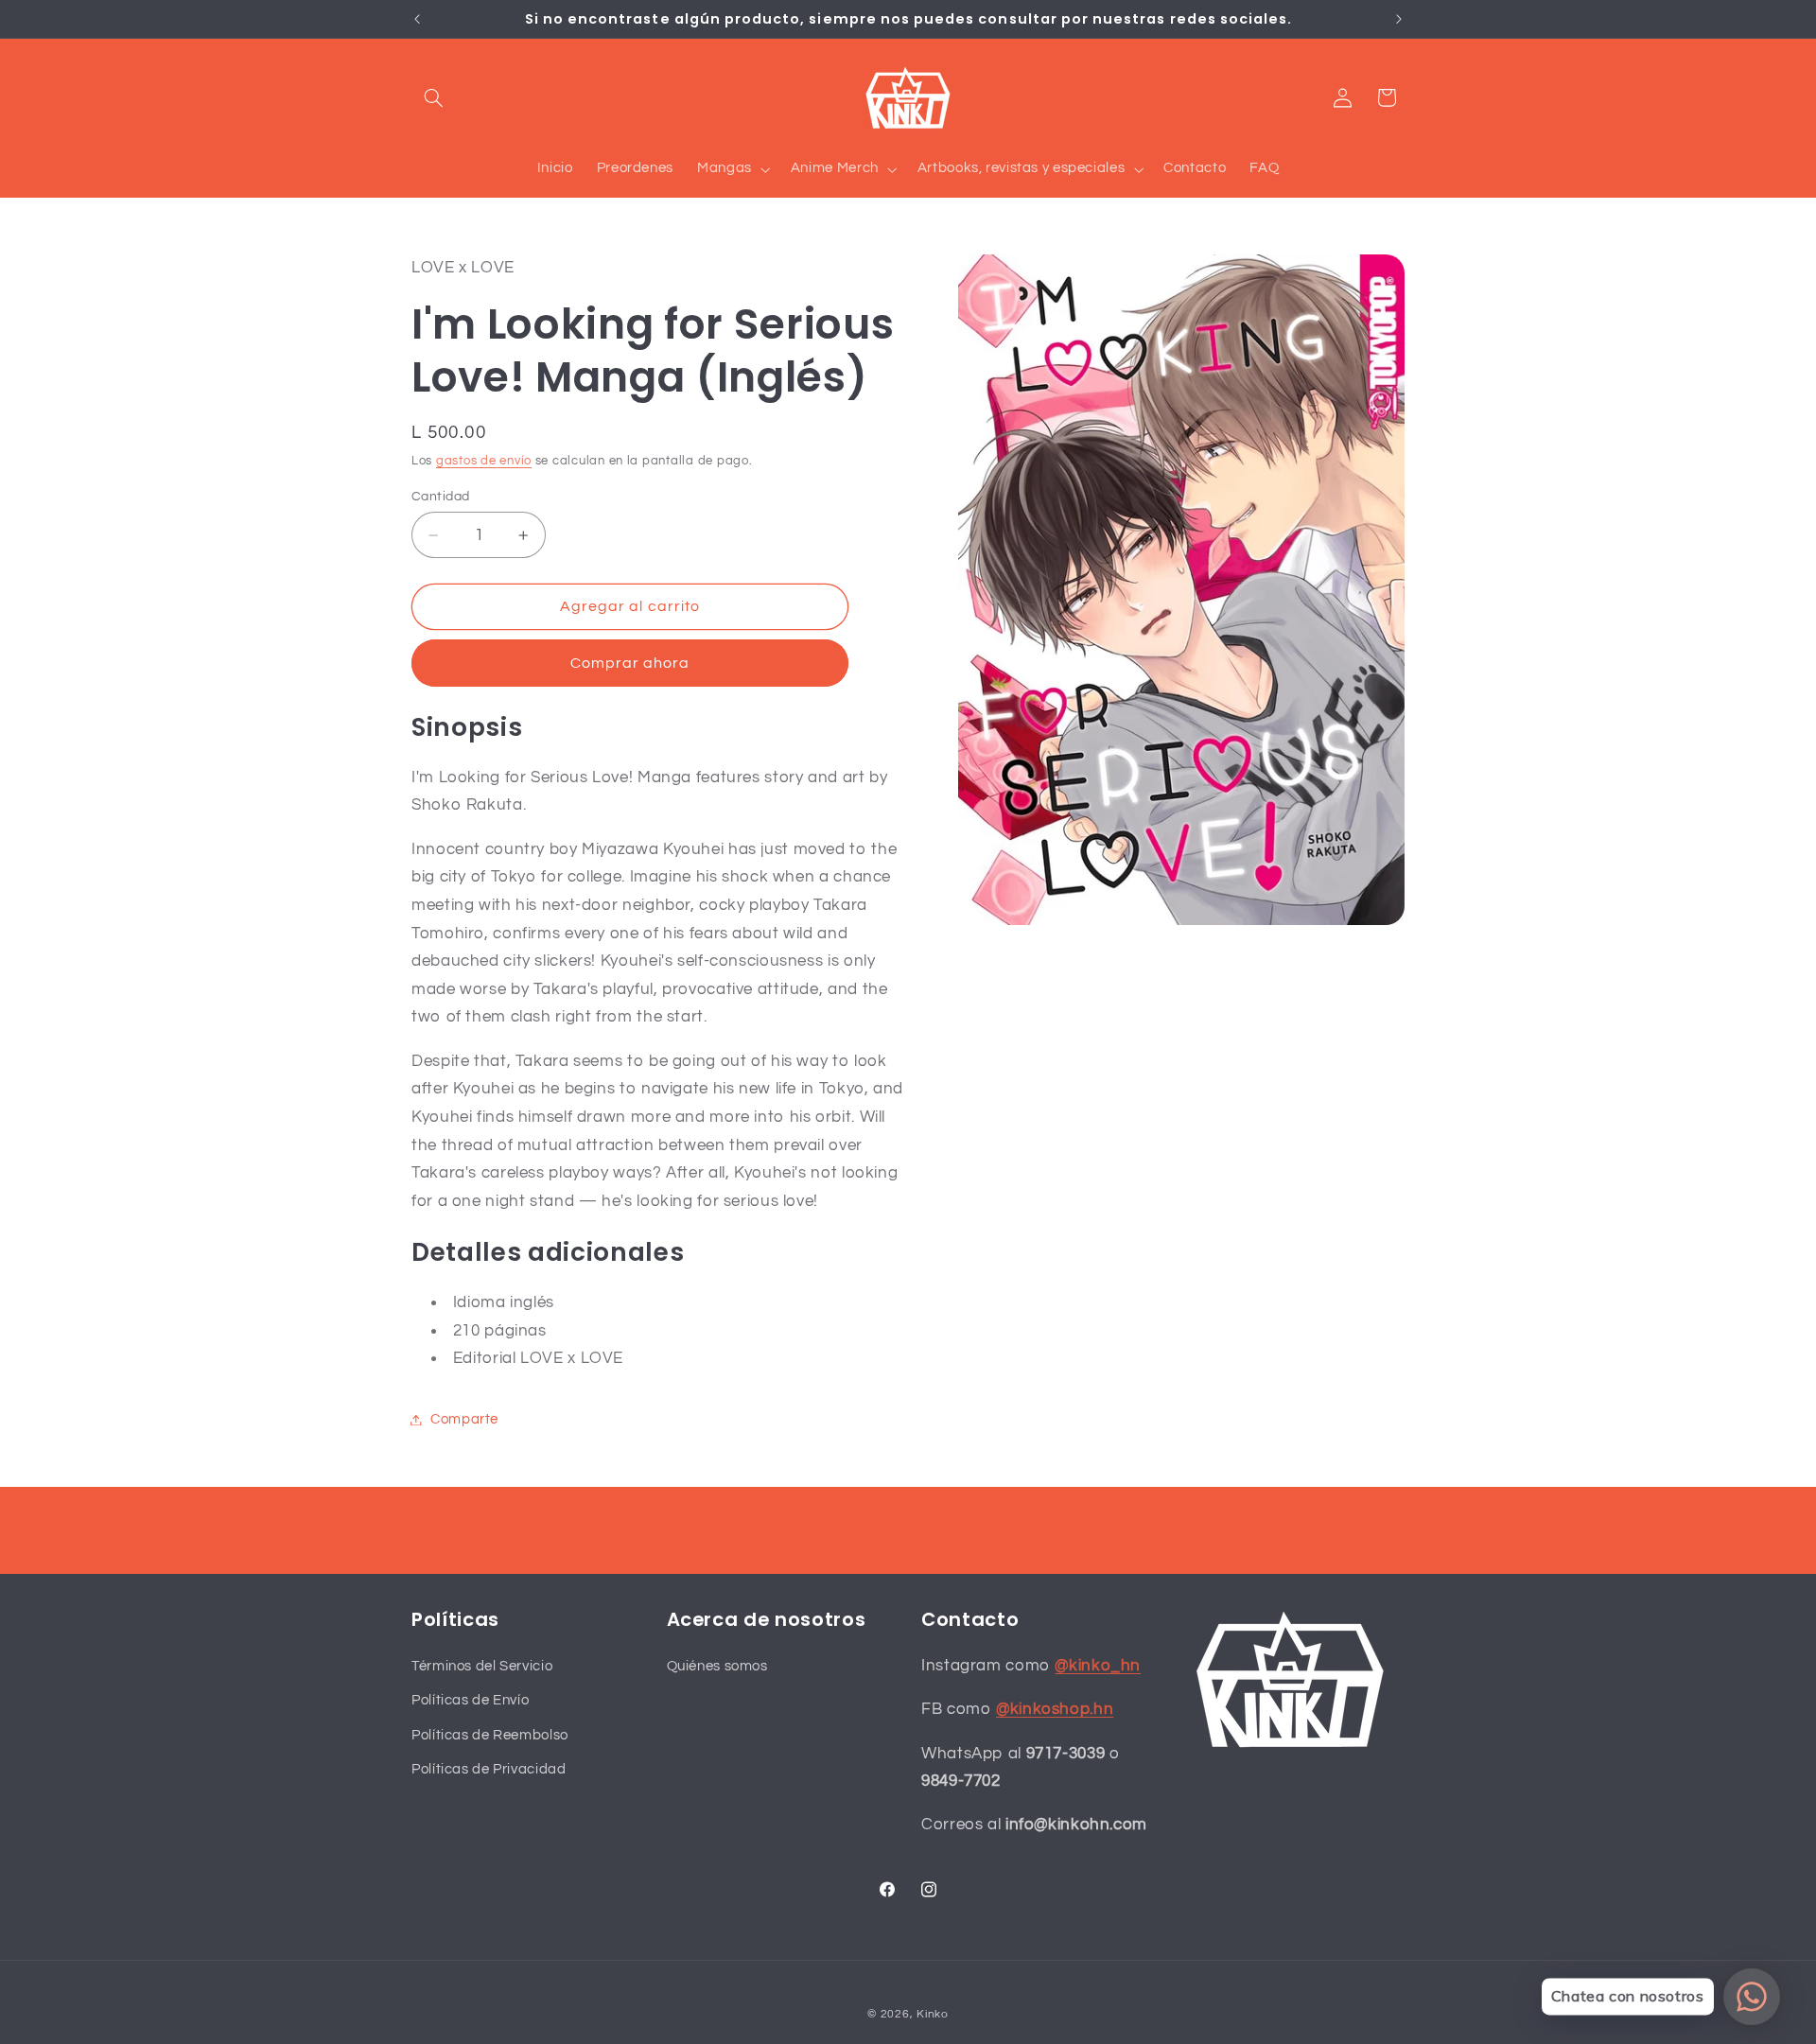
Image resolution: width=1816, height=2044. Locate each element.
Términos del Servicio (482, 1665)
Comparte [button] (464, 1419)
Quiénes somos (717, 1665)
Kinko (933, 2014)
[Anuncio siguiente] (1399, 19)
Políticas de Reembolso (490, 1734)
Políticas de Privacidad (489, 1768)
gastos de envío (484, 461)
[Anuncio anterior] (417, 19)
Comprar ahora (630, 663)
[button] (433, 97)
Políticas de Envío (470, 1700)
